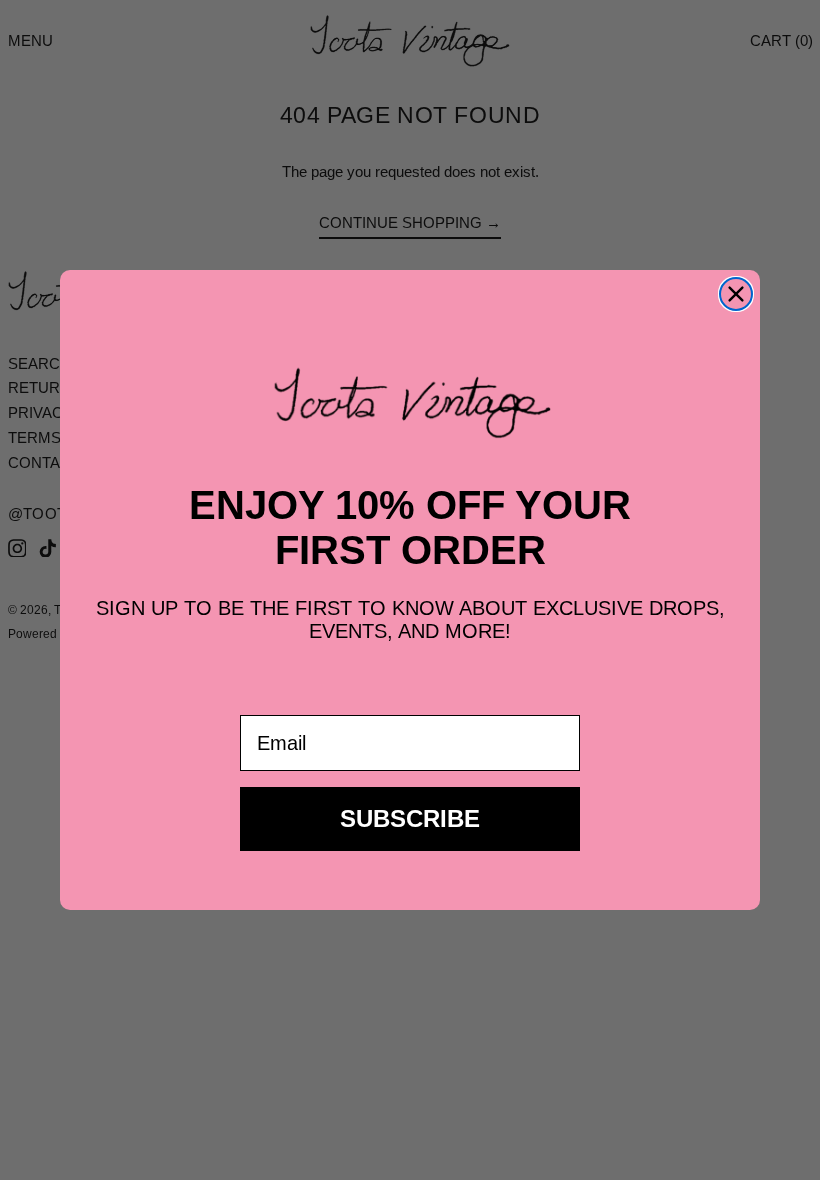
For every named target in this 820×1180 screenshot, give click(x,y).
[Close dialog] (736, 294)
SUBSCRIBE (410, 818)
